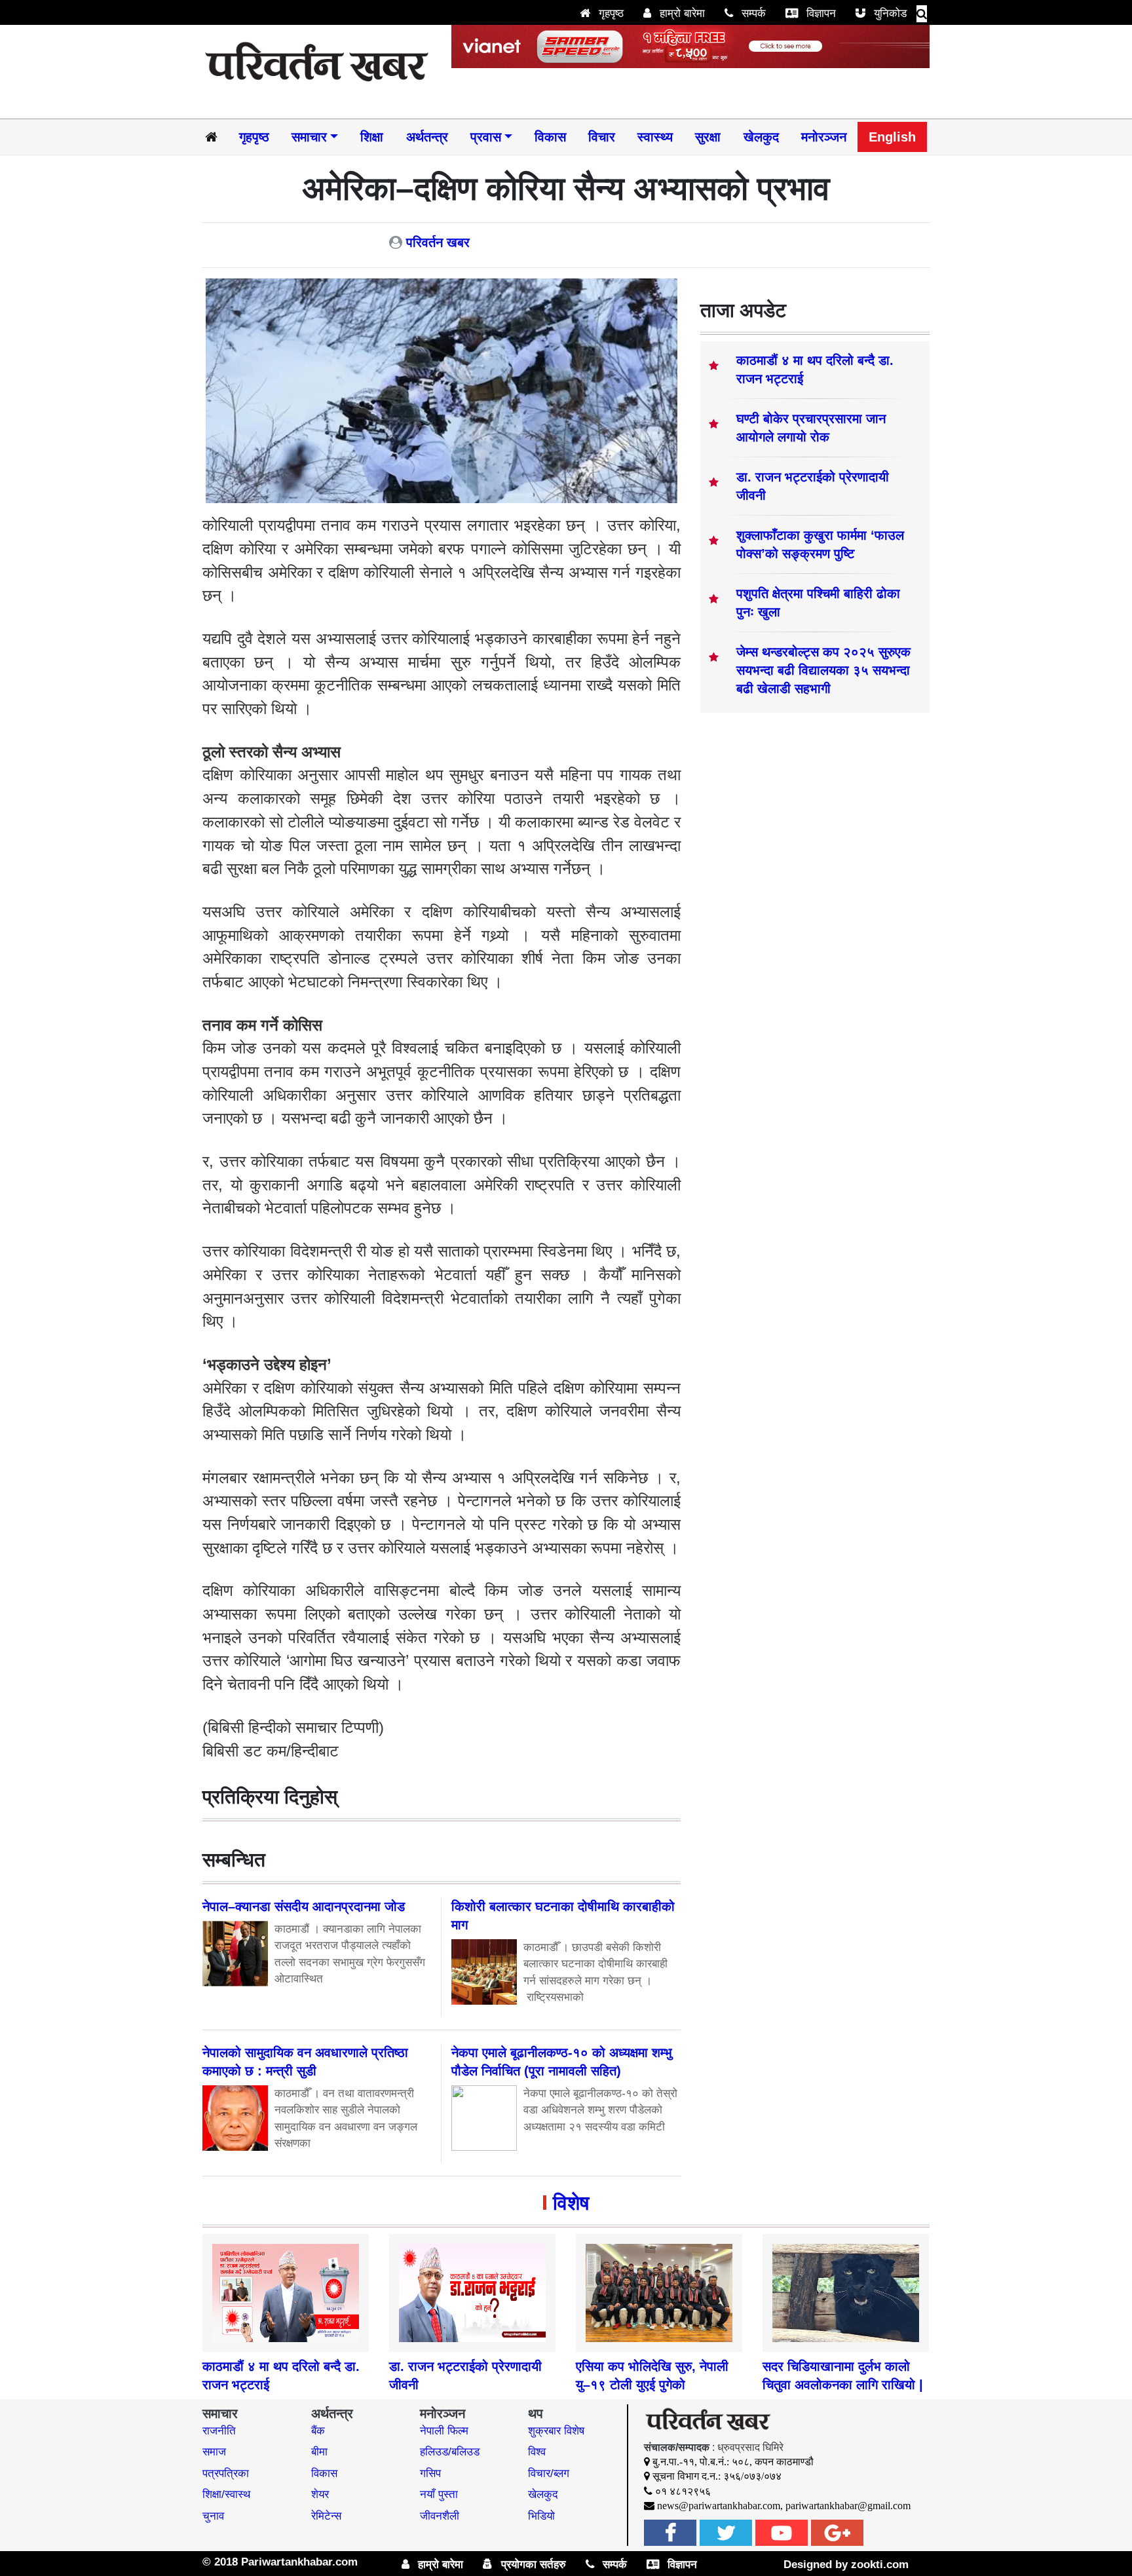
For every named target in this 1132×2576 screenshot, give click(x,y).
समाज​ (214, 2452)
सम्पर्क (752, 13)
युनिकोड (889, 13)
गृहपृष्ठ (610, 13)
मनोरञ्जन (824, 137)
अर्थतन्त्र (427, 137)
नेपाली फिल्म (444, 2431)
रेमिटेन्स (326, 2516)
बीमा (319, 2452)
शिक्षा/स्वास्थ (226, 2494)
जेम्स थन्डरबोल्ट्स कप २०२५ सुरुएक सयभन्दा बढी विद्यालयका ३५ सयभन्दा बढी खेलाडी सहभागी (823, 670)
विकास (550, 137)
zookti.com (880, 2565)
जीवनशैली (440, 2516)
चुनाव (213, 2516)
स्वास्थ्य (655, 137)
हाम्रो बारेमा (681, 13)
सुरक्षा (708, 137)
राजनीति (219, 2431)
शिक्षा (372, 137)
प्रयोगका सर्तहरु (532, 2565)
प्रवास (486, 137)
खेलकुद (761, 137)
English (892, 137)
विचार (602, 137)
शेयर (320, 2494)
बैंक (318, 2431)
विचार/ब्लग (549, 2473)
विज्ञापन (820, 13)
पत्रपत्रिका (226, 2473)
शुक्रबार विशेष (556, 2431)
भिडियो (541, 2516)
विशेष (571, 2203)
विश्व (537, 2452)
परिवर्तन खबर (438, 242)
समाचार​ (309, 137)
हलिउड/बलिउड (450, 2452)
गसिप (430, 2473)
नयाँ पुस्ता (439, 2494)
